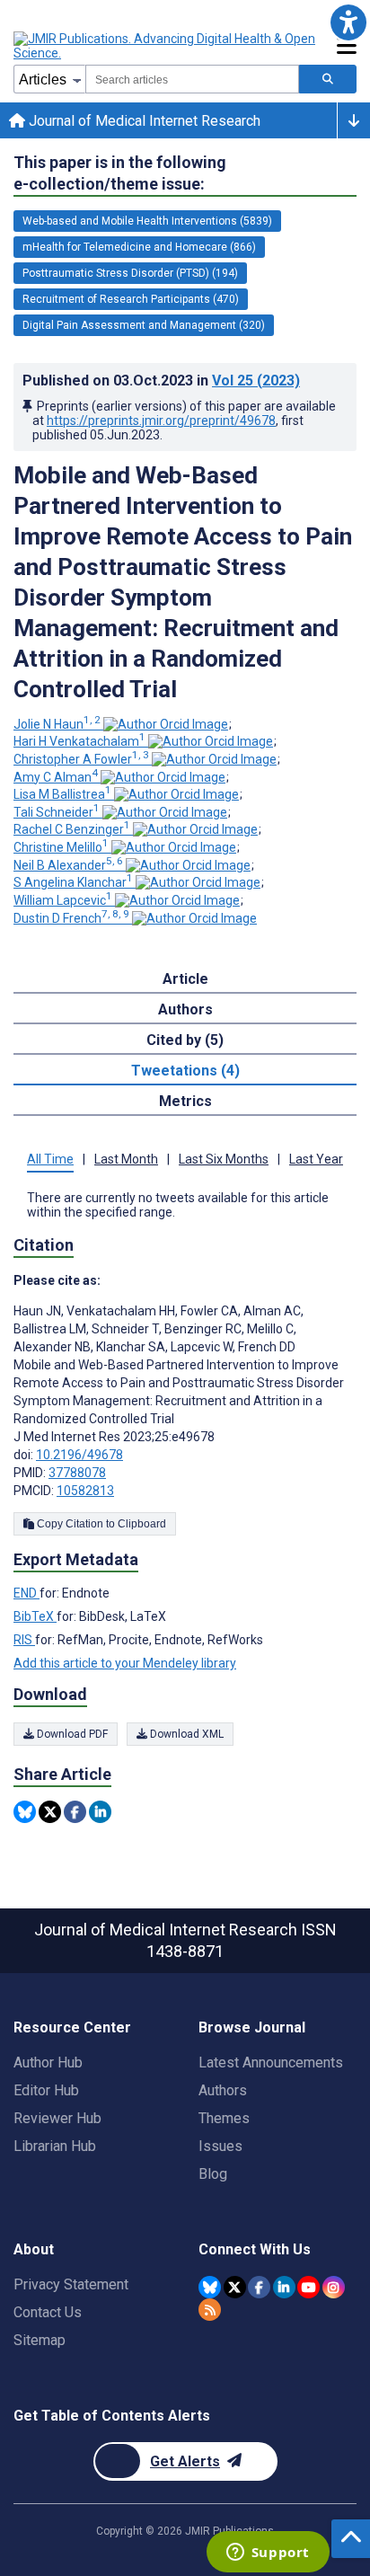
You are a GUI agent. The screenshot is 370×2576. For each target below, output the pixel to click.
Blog (213, 2174)
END (26, 1593)
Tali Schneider (57, 812)
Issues (220, 2146)
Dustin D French (71, 918)
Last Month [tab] (126, 1159)
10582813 (85, 1491)
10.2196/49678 (79, 1455)
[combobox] (192, 79)
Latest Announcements (271, 2063)
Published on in (161, 381)
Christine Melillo (61, 847)
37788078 (77, 1473)
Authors (223, 2090)
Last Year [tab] (316, 1159)
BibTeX (35, 1616)
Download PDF (71, 1734)
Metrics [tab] (185, 1101)
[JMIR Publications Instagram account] (334, 2287)
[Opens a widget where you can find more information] (268, 2554)
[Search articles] (328, 79)
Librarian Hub (55, 2146)
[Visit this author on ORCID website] (166, 724)
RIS (24, 1640)
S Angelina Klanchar (73, 882)
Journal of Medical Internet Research (143, 121)
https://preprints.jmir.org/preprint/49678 (161, 420)
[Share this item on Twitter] (50, 1812)
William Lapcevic (63, 900)
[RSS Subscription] (210, 2310)
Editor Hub (46, 2090)
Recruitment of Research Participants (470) (131, 299)
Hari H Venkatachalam (79, 741)
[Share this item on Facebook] (75, 1812)
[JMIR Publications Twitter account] (235, 2287)
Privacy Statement (71, 2284)
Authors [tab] (185, 1009)
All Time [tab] (50, 1159)
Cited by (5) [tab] (185, 1040)
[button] (348, 22)
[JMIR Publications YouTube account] (308, 2287)
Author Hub (48, 2063)
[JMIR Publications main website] (166, 46)
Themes (224, 2118)
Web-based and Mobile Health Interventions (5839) (147, 221)
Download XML (185, 1734)
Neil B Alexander (68, 865)
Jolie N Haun (57, 724)
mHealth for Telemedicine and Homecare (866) (139, 247)
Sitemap (40, 2340)
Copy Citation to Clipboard (100, 1524)
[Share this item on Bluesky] (25, 1812)
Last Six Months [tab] (224, 1159)
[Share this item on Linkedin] (100, 1812)
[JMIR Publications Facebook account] (259, 2287)
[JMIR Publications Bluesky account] (210, 2287)
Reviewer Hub (57, 2118)
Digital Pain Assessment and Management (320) (144, 325)
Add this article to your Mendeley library (125, 1663)
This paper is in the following (120, 173)
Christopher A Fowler (81, 759)
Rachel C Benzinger (72, 829)
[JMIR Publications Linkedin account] (284, 2287)
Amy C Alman (56, 777)
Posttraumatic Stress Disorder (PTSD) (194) (130, 273)
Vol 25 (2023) (256, 381)
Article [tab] (185, 979)
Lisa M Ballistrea (62, 794)
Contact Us (48, 2312)
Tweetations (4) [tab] (185, 1071)
